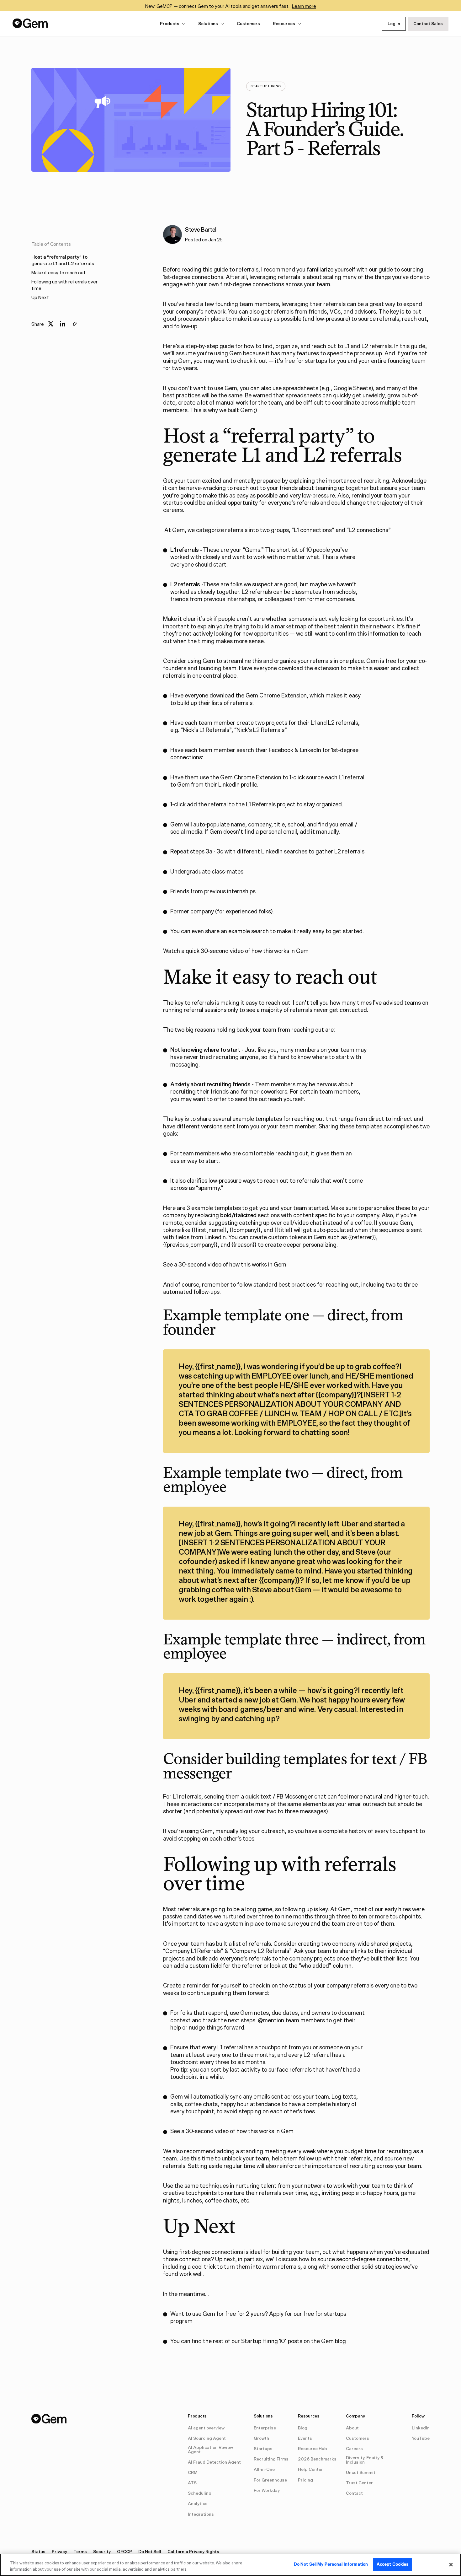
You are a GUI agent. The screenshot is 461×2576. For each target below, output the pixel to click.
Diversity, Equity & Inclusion (365, 2460)
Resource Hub (313, 2449)
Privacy (59, 2552)
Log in (394, 24)
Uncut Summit (361, 2473)
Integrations (201, 2514)
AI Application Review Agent (210, 2450)
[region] (230, 2565)
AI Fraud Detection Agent (214, 2462)
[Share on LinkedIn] (63, 324)
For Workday (267, 2491)
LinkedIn (421, 2428)
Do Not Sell (150, 2552)
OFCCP (125, 2552)
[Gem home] (30, 23)
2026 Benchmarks (317, 2459)
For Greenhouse (270, 2480)
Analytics (198, 2504)
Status (38, 2552)
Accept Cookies (393, 2564)
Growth (261, 2439)
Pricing (305, 2480)
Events (305, 2439)
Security (102, 2552)
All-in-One (264, 2470)
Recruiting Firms (271, 2459)
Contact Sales (428, 24)
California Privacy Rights (193, 2552)
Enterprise (265, 2428)
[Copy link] (75, 324)
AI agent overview (206, 2428)
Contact (354, 2493)
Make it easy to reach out (58, 273)
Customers (248, 24)
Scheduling (200, 2493)
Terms (80, 2552)
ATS (192, 2483)
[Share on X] (51, 324)
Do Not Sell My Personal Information (331, 2564)
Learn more (304, 6)
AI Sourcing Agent (207, 2439)
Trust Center (359, 2483)
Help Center (310, 2470)
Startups (263, 2449)
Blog (303, 2428)
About (352, 2428)
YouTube (421, 2439)
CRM (193, 2473)
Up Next (40, 297)
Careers (354, 2449)
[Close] (451, 2564)
